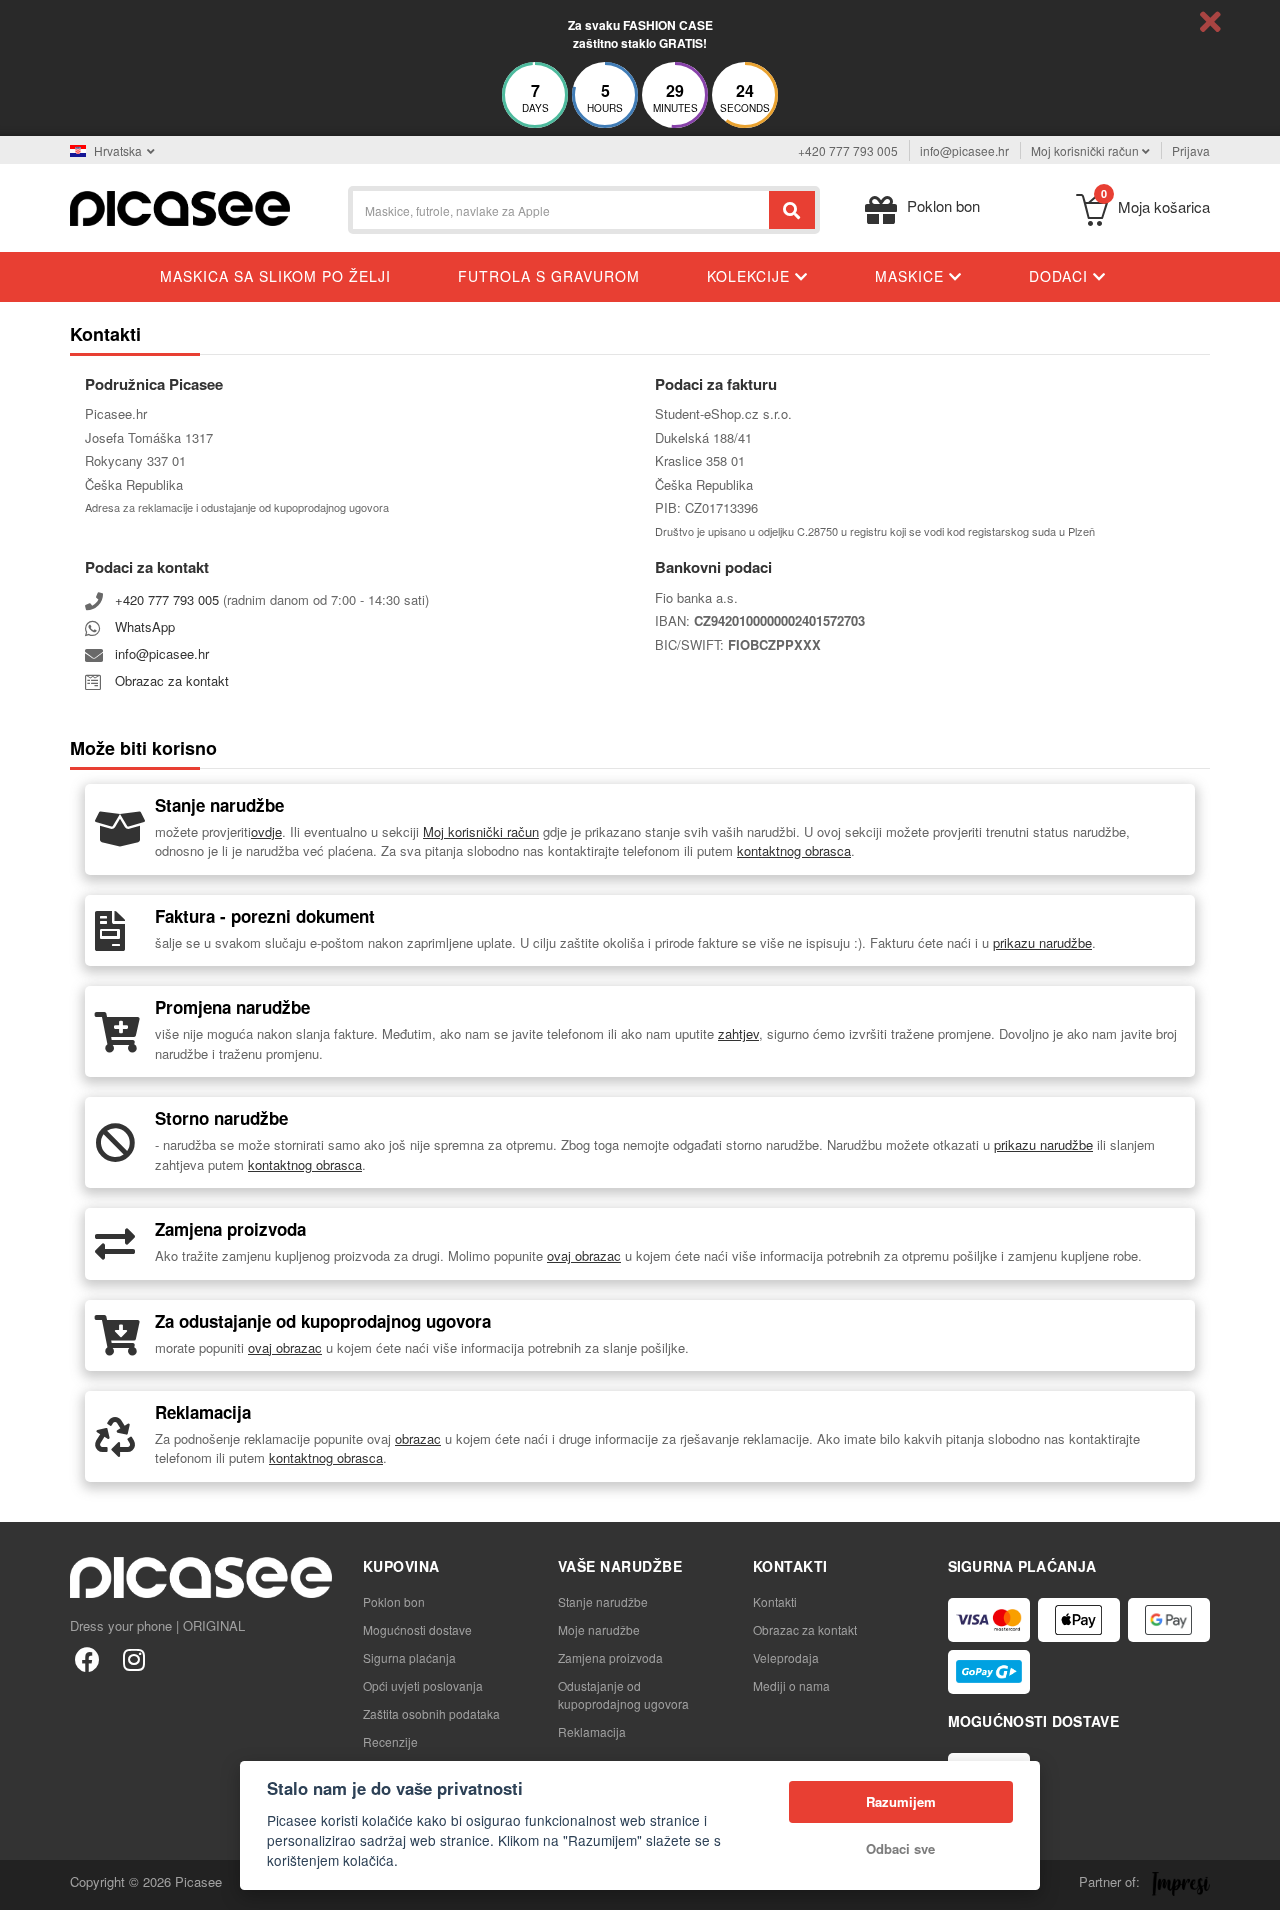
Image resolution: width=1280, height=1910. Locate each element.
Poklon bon (394, 1601)
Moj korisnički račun (481, 831)
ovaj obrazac (584, 1255)
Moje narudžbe (599, 1629)
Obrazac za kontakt (172, 680)
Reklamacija (592, 1731)
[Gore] (26, 1884)
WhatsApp (145, 626)
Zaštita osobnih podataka (431, 1713)
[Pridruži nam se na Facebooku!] (87, 1658)
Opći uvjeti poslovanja (423, 1685)
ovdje (266, 831)
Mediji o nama (791, 1685)
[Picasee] (180, 206)
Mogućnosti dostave (417, 1629)
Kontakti (775, 1601)
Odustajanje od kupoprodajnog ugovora (623, 1694)
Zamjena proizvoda (610, 1657)
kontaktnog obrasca (794, 850)
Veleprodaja (786, 1657)
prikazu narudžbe (1042, 942)
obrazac (418, 1438)
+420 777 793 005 (848, 150)
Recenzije (390, 1741)
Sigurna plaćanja (409, 1657)
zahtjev (738, 1033)
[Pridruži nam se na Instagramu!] (133, 1658)
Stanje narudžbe (603, 1601)
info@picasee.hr (964, 150)
